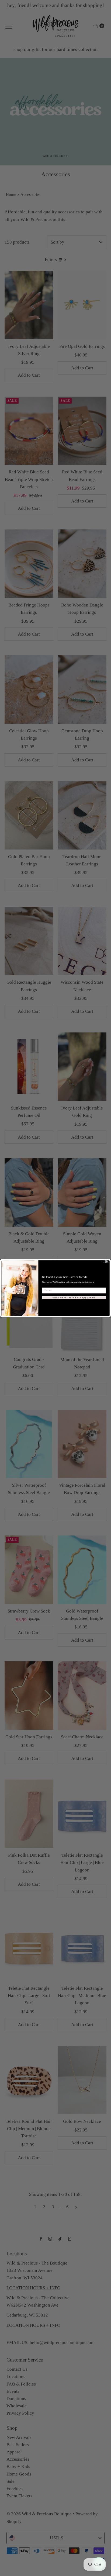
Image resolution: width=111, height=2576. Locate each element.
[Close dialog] (106, 1261)
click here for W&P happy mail (74, 1297)
